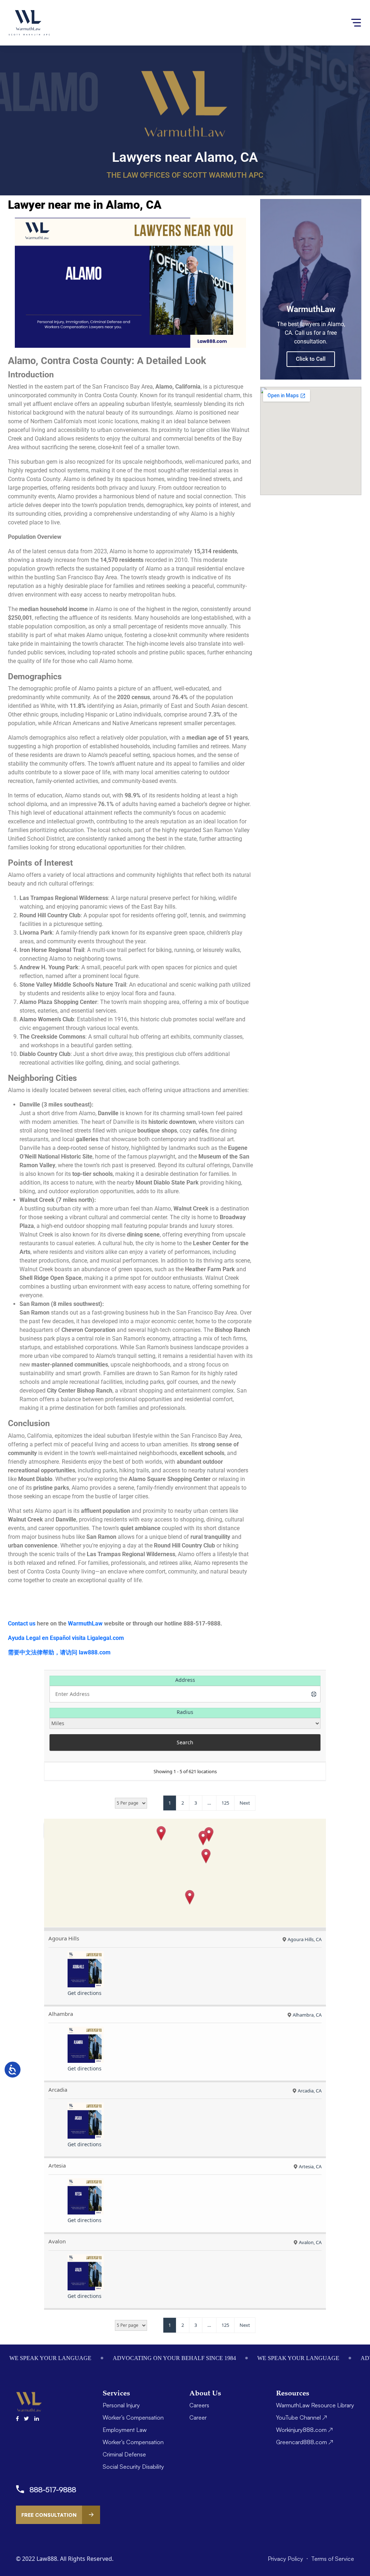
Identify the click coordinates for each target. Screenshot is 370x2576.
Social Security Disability (133, 2467)
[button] (161, 1833)
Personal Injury (121, 2405)
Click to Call (311, 359)
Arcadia (58, 2090)
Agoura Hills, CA (305, 1939)
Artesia (57, 2165)
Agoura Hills (64, 1938)
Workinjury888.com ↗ (304, 2430)
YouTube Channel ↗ (302, 2417)
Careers (199, 2405)
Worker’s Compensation (133, 2417)
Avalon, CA (310, 2242)
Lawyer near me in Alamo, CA (85, 205)
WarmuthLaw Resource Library (315, 2405)
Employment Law (125, 2430)
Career (198, 2417)
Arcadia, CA (310, 2091)
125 (225, 1803)
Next (245, 1803)
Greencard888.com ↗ (305, 2442)
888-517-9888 (53, 2490)
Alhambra (61, 2014)
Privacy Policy (286, 2559)
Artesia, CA (310, 2166)
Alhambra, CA (307, 2015)
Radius (185, 1712)
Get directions (85, 1993)
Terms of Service (333, 2559)
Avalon (57, 2241)
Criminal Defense (124, 2454)
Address (185, 1680)
